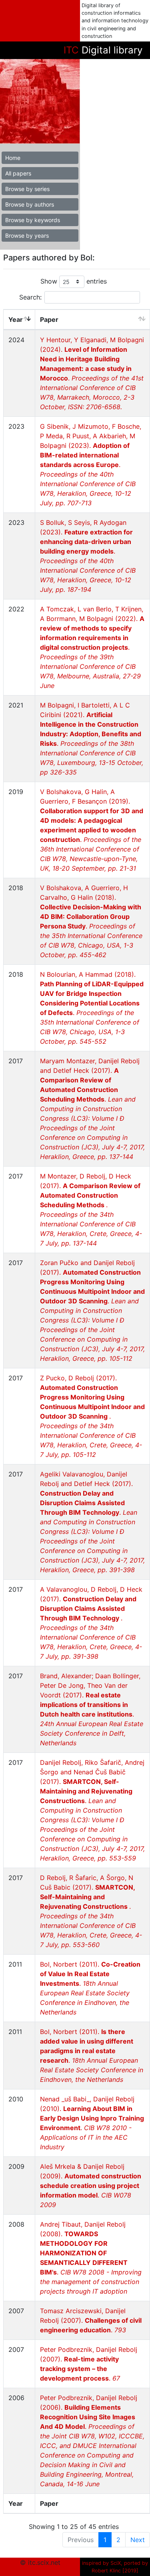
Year (16, 319)
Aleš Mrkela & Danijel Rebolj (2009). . (91, 2186)
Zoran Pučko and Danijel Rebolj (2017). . (92, 1311)
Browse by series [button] (27, 189)
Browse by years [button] (27, 236)
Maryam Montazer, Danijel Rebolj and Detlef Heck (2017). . (92, 1109)
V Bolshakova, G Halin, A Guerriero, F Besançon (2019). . (92, 830)
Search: (30, 297)
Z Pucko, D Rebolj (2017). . (92, 1416)
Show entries (74, 281)
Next (138, 2540)
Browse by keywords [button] (33, 220)
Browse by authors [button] (30, 204)
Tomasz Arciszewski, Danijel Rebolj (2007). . (91, 2320)
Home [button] (13, 158)
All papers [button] (18, 173)
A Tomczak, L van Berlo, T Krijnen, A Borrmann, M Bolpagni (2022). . (92, 647)
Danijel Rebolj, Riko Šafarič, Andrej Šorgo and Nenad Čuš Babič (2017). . (92, 1810)
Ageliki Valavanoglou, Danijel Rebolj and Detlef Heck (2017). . (92, 1522)
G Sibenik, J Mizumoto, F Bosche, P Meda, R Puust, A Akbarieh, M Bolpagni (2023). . (91, 465)
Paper (49, 319)
